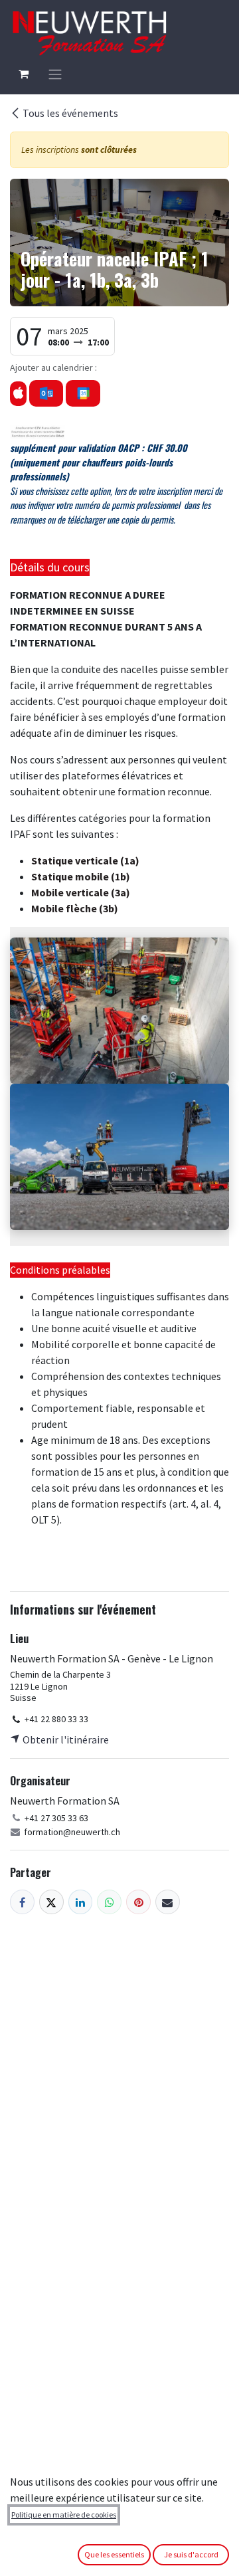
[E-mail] (168, 1902)
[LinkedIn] (81, 1902)
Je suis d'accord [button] (191, 2554)
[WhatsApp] (109, 1902)
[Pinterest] (138, 1902)
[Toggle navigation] (55, 74)
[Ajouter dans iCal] (18, 394)
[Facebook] (22, 1902)
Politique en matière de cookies (64, 2515)
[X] (51, 1902)
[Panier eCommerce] (23, 74)
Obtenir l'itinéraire (65, 1739)
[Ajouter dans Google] (83, 393)
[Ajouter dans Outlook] (46, 393)
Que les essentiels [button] (114, 2554)
